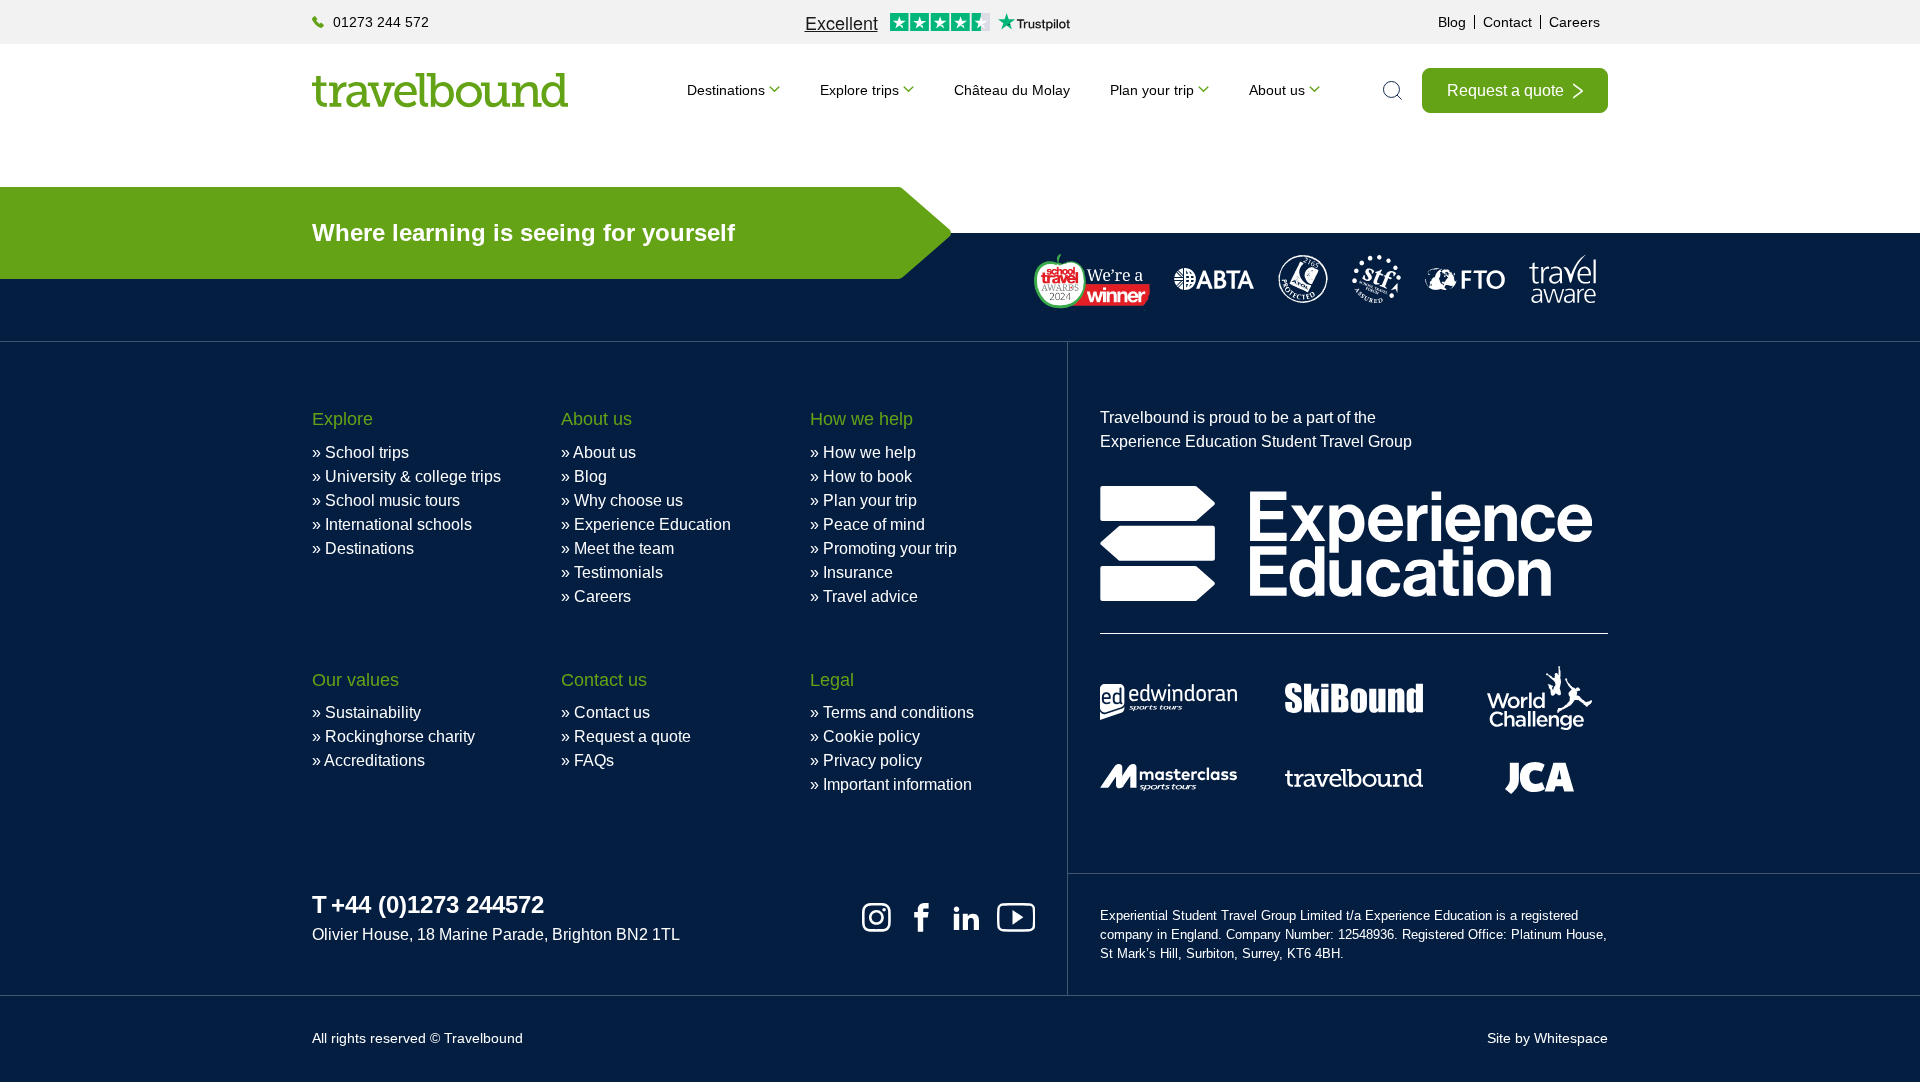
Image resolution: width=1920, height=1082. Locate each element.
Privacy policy (872, 760)
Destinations (726, 90)
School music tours (392, 500)
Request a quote (1505, 90)
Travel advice (870, 596)
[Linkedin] (966, 917)
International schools (398, 524)
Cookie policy (871, 736)
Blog (1452, 22)
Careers (1574, 22)
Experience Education (652, 524)
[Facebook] (921, 917)
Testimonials (618, 572)
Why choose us (628, 500)
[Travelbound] (440, 90)
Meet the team (624, 548)
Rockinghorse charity (400, 736)
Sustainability (373, 712)
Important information (897, 784)
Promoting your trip (890, 548)
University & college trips (413, 476)
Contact (1507, 22)
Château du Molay (1012, 90)
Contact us (612, 712)
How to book (867, 476)
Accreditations (374, 760)
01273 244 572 (381, 22)
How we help (869, 452)
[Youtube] (1016, 917)
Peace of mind (874, 524)
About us (1277, 90)
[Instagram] (876, 917)
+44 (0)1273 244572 (437, 904)
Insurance (858, 572)
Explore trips (859, 90)
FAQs (594, 760)
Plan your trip (1152, 90)
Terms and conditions (898, 712)
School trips (367, 452)
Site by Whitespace (1547, 1038)
